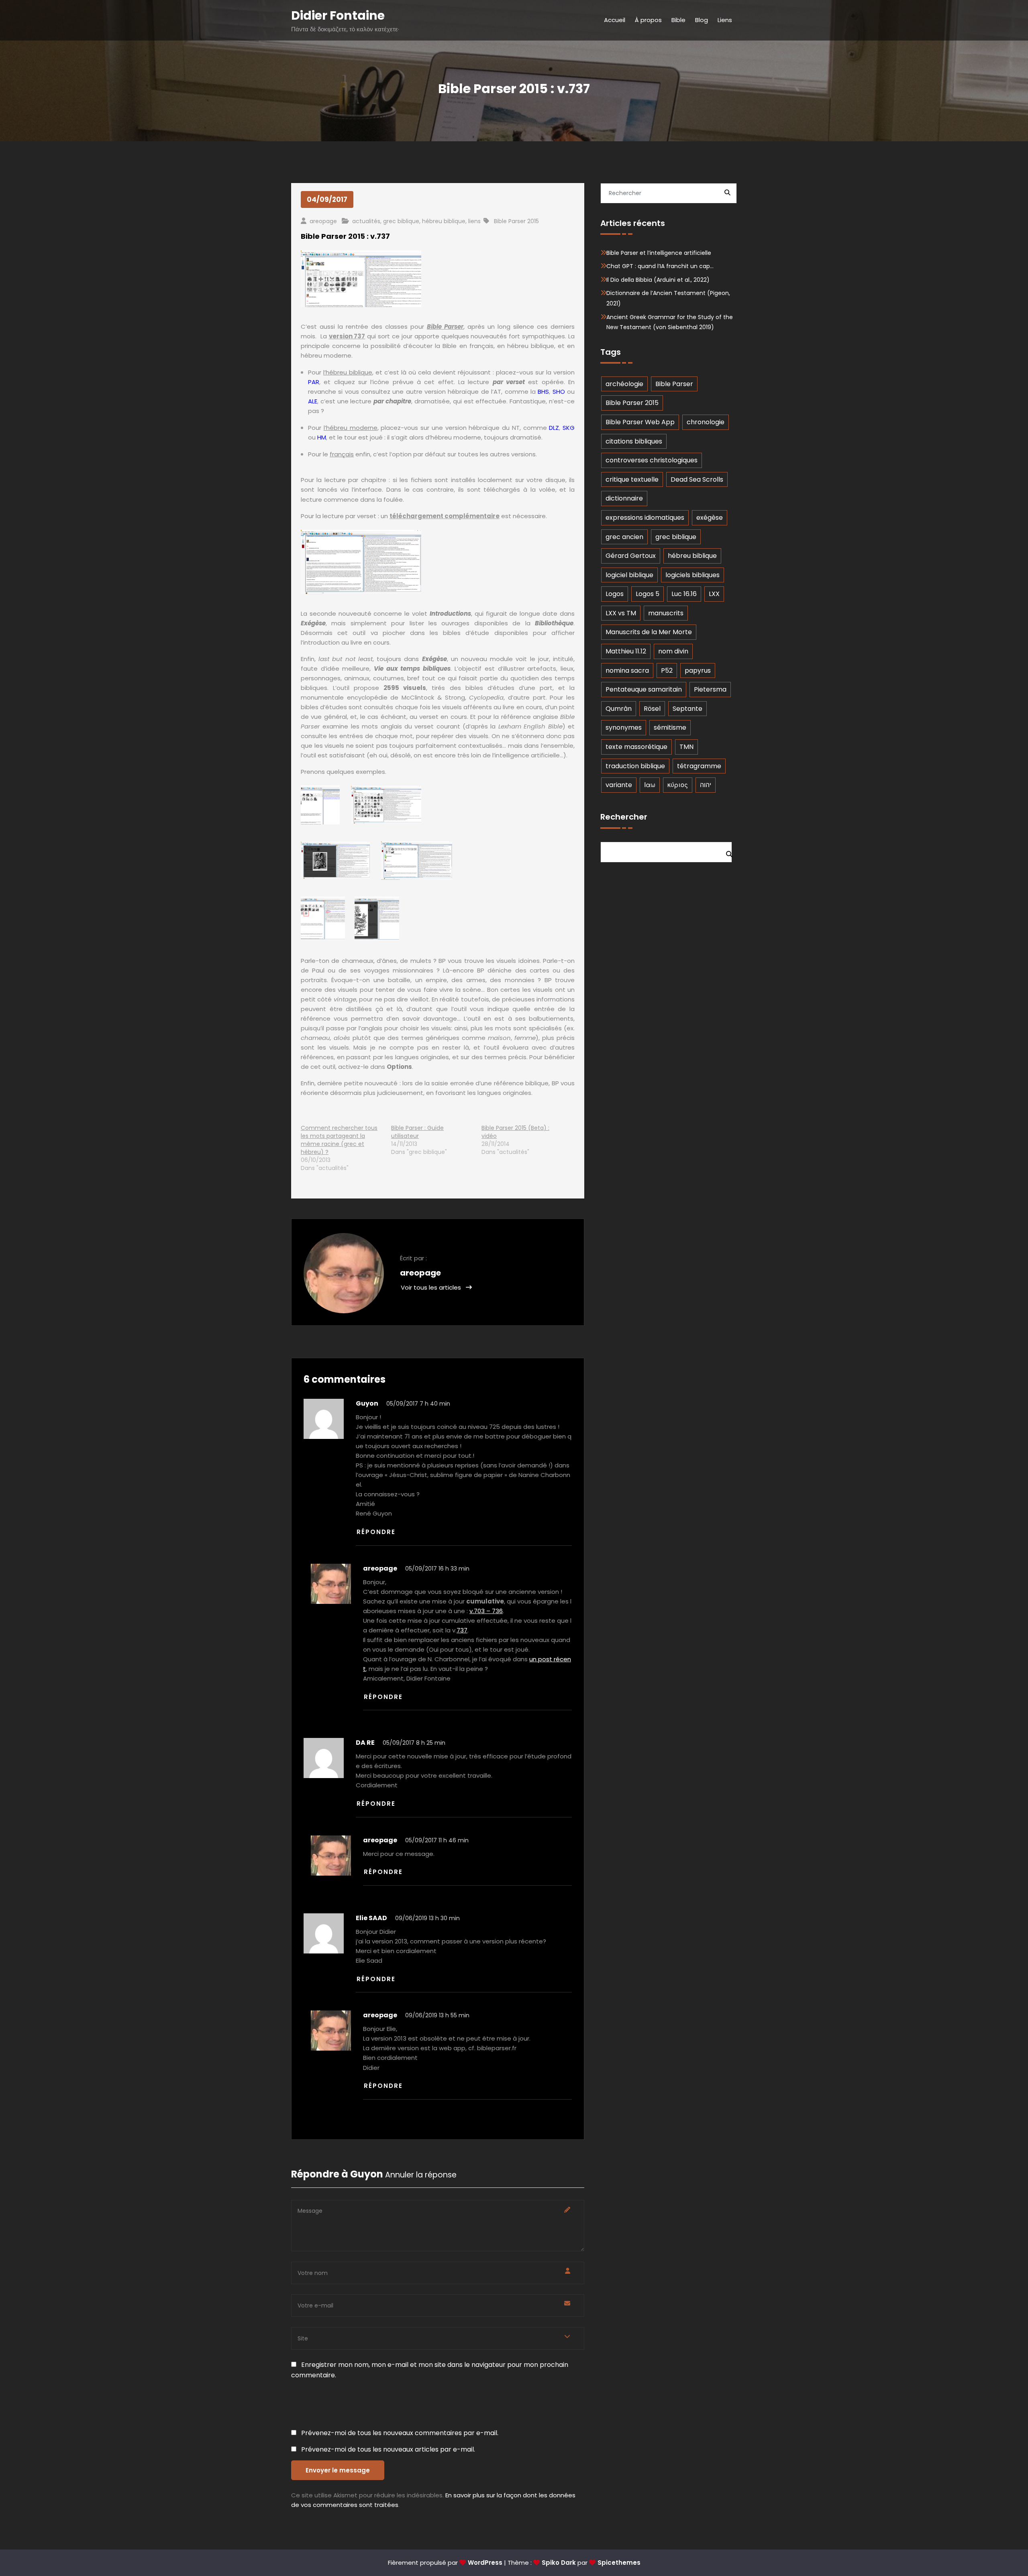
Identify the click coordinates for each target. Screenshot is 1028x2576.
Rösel (652, 709)
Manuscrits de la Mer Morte (649, 632)
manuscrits (666, 613)
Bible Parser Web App (640, 422)
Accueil (615, 20)
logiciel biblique (629, 575)
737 (462, 1630)
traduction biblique (635, 766)
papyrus (698, 670)
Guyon (367, 2174)
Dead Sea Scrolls (697, 479)
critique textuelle (632, 479)
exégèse (710, 518)
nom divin (673, 651)
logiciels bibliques (692, 575)
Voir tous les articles (432, 1287)
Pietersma (710, 689)
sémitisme (670, 727)
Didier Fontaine (338, 15)
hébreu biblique (444, 221)
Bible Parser (445, 327)
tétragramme (699, 766)
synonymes (624, 727)
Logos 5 (648, 594)
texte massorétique (636, 747)
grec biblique (401, 221)
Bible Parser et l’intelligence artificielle (659, 253)
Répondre (376, 1532)
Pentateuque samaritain (644, 689)
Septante (687, 709)
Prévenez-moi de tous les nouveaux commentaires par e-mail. (400, 2433)
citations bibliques (634, 441)
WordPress (485, 2563)
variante (619, 785)
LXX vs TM (621, 613)
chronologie (706, 422)
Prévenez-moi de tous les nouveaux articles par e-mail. (388, 2449)
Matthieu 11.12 (626, 651)
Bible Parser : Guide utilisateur (417, 1132)
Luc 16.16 (684, 594)
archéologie (624, 384)
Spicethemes (619, 2563)
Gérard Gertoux (631, 556)
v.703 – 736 (486, 1611)
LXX (714, 594)
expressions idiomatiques (645, 518)
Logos (615, 594)
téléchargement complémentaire (445, 516)
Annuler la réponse (421, 2175)
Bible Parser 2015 (516, 221)
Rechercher (624, 817)
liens (474, 221)
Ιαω (650, 785)
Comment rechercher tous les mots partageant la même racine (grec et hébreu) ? (339, 1140)
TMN (686, 747)
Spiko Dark (559, 2563)
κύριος (678, 785)
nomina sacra (627, 670)
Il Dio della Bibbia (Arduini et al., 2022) (658, 280)
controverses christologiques (652, 460)
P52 (667, 670)
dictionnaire (624, 498)
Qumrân (619, 709)
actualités (366, 221)
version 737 (347, 336)
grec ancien (624, 537)
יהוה (706, 785)
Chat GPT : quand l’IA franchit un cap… (660, 266)
